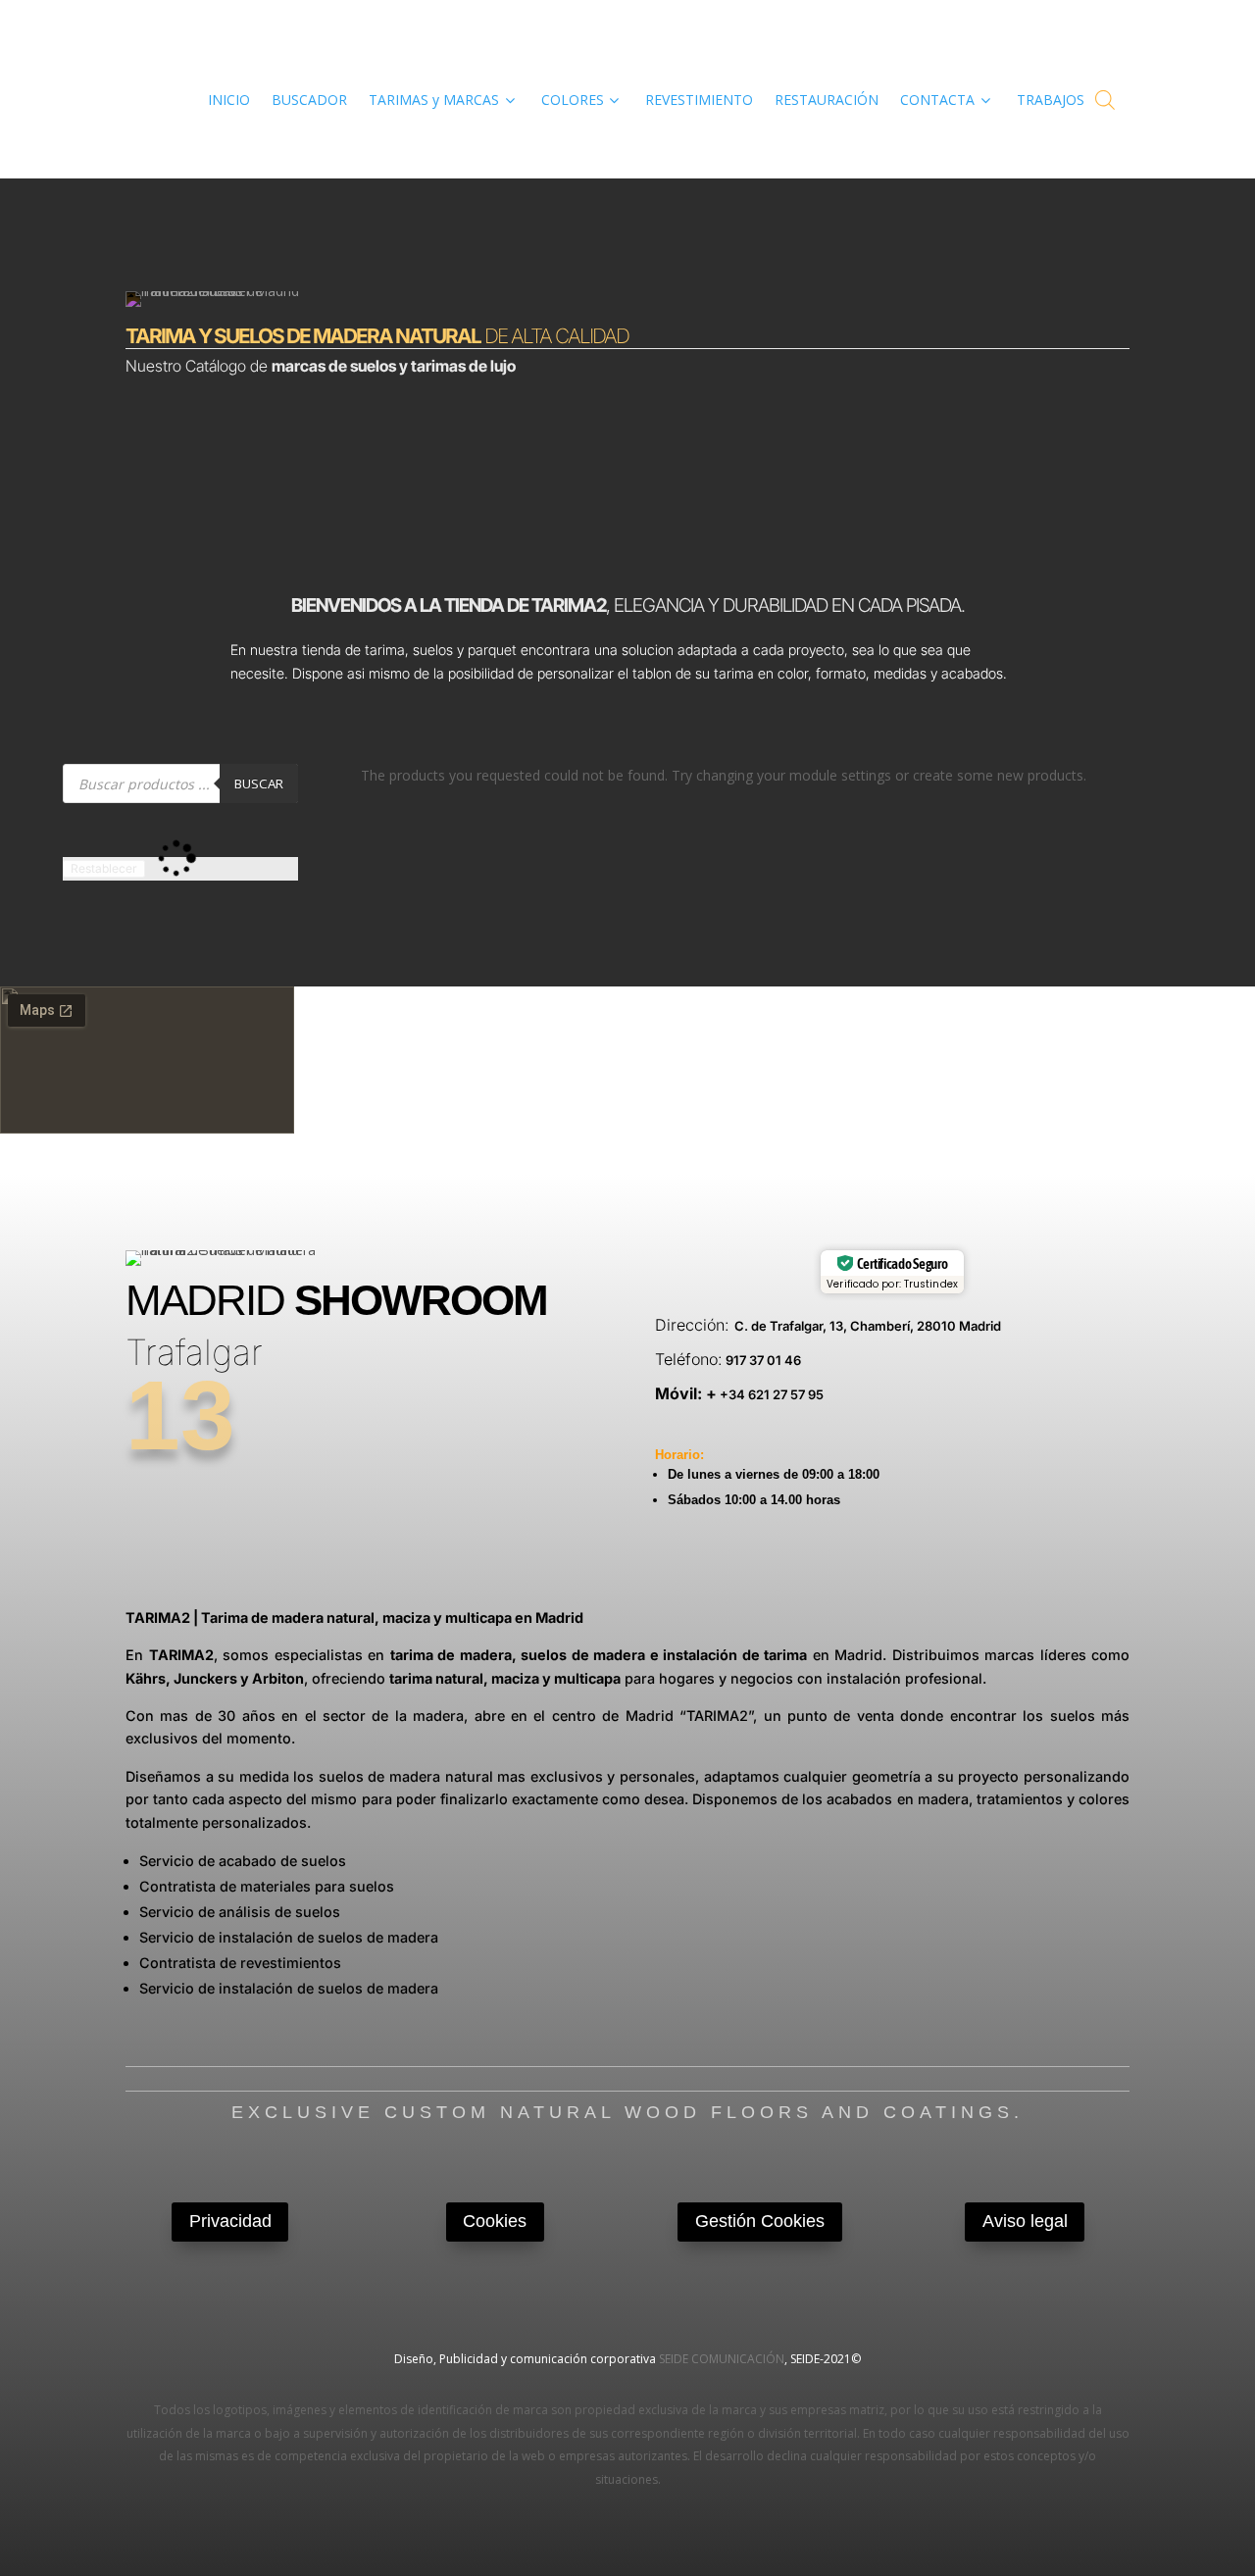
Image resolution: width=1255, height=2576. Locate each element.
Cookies (495, 2221)
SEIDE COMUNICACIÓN (722, 2359)
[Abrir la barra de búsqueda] (1105, 100)
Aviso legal (1025, 2221)
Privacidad (230, 2221)
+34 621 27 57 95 (770, 1394)
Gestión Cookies (760, 2221)
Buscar (259, 783)
